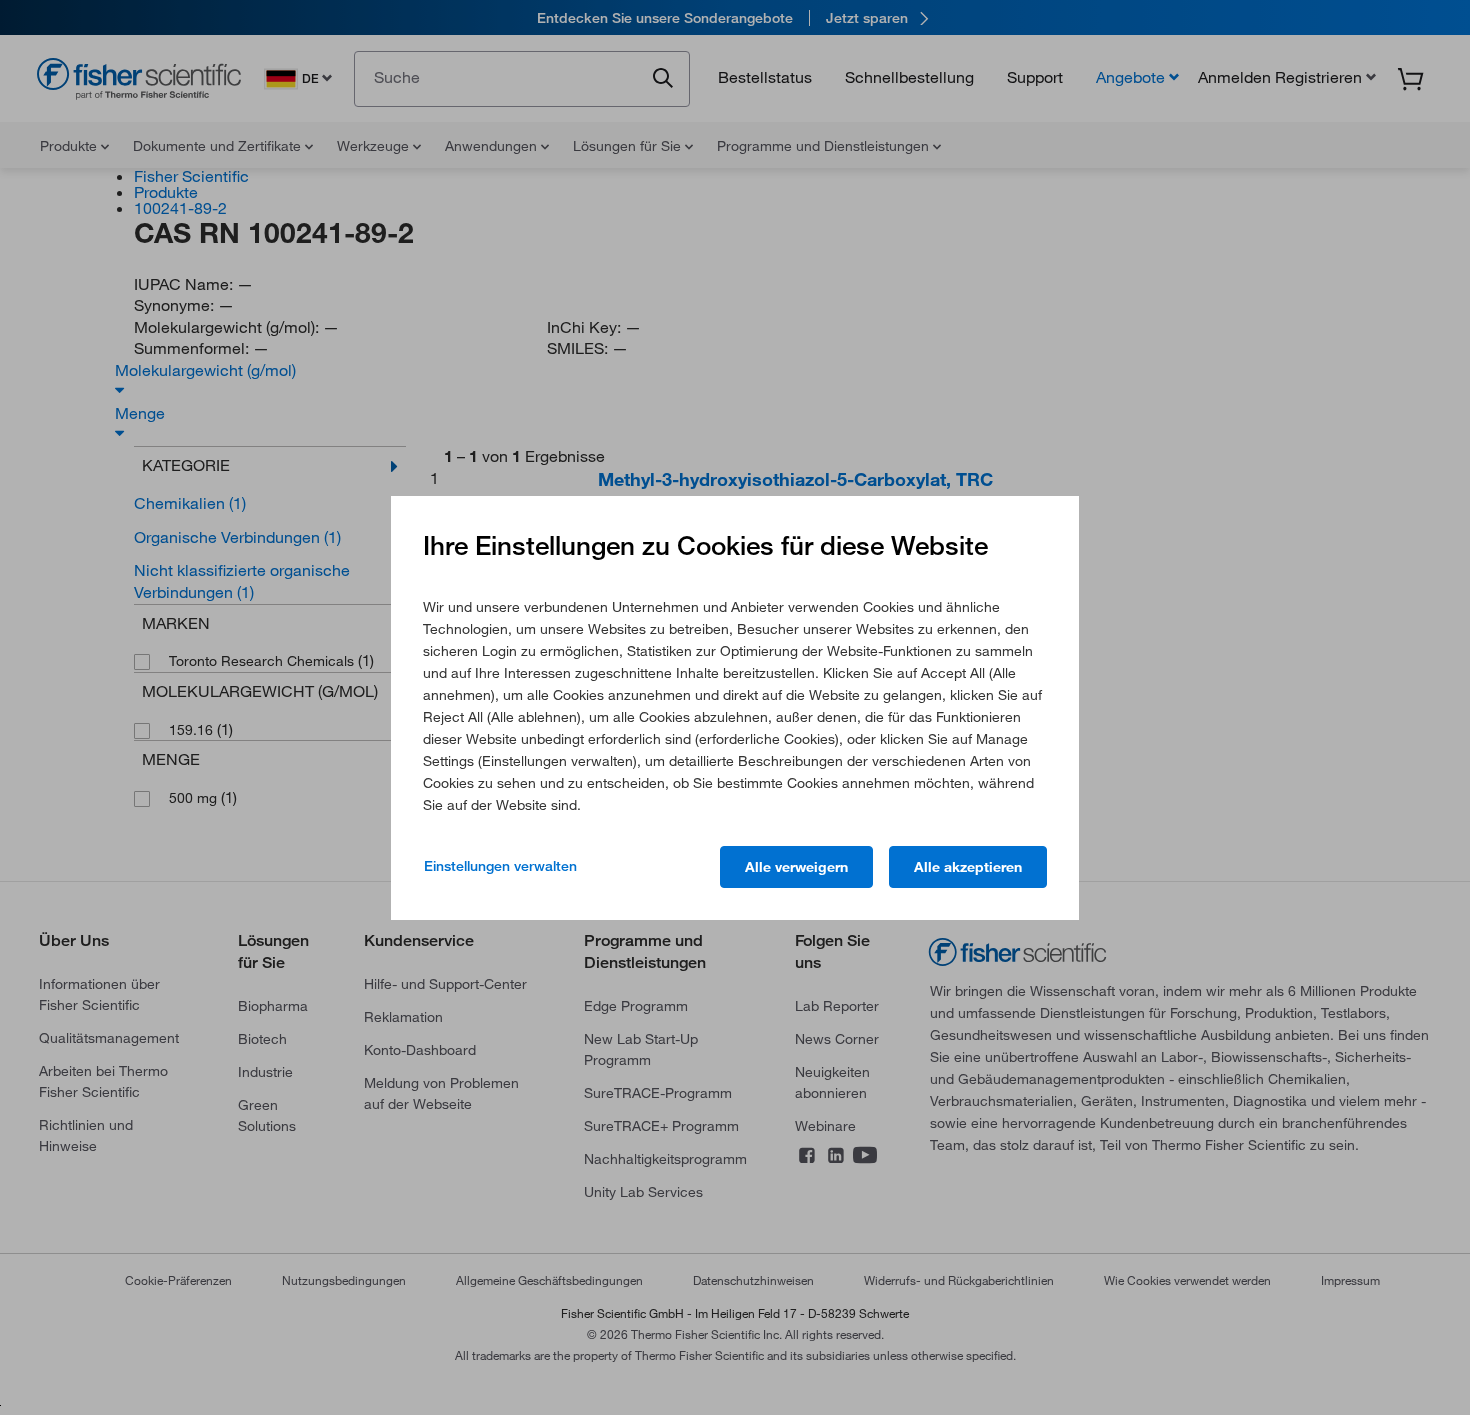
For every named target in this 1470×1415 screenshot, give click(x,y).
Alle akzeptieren (968, 867)
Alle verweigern (796, 867)
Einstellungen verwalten (500, 866)
